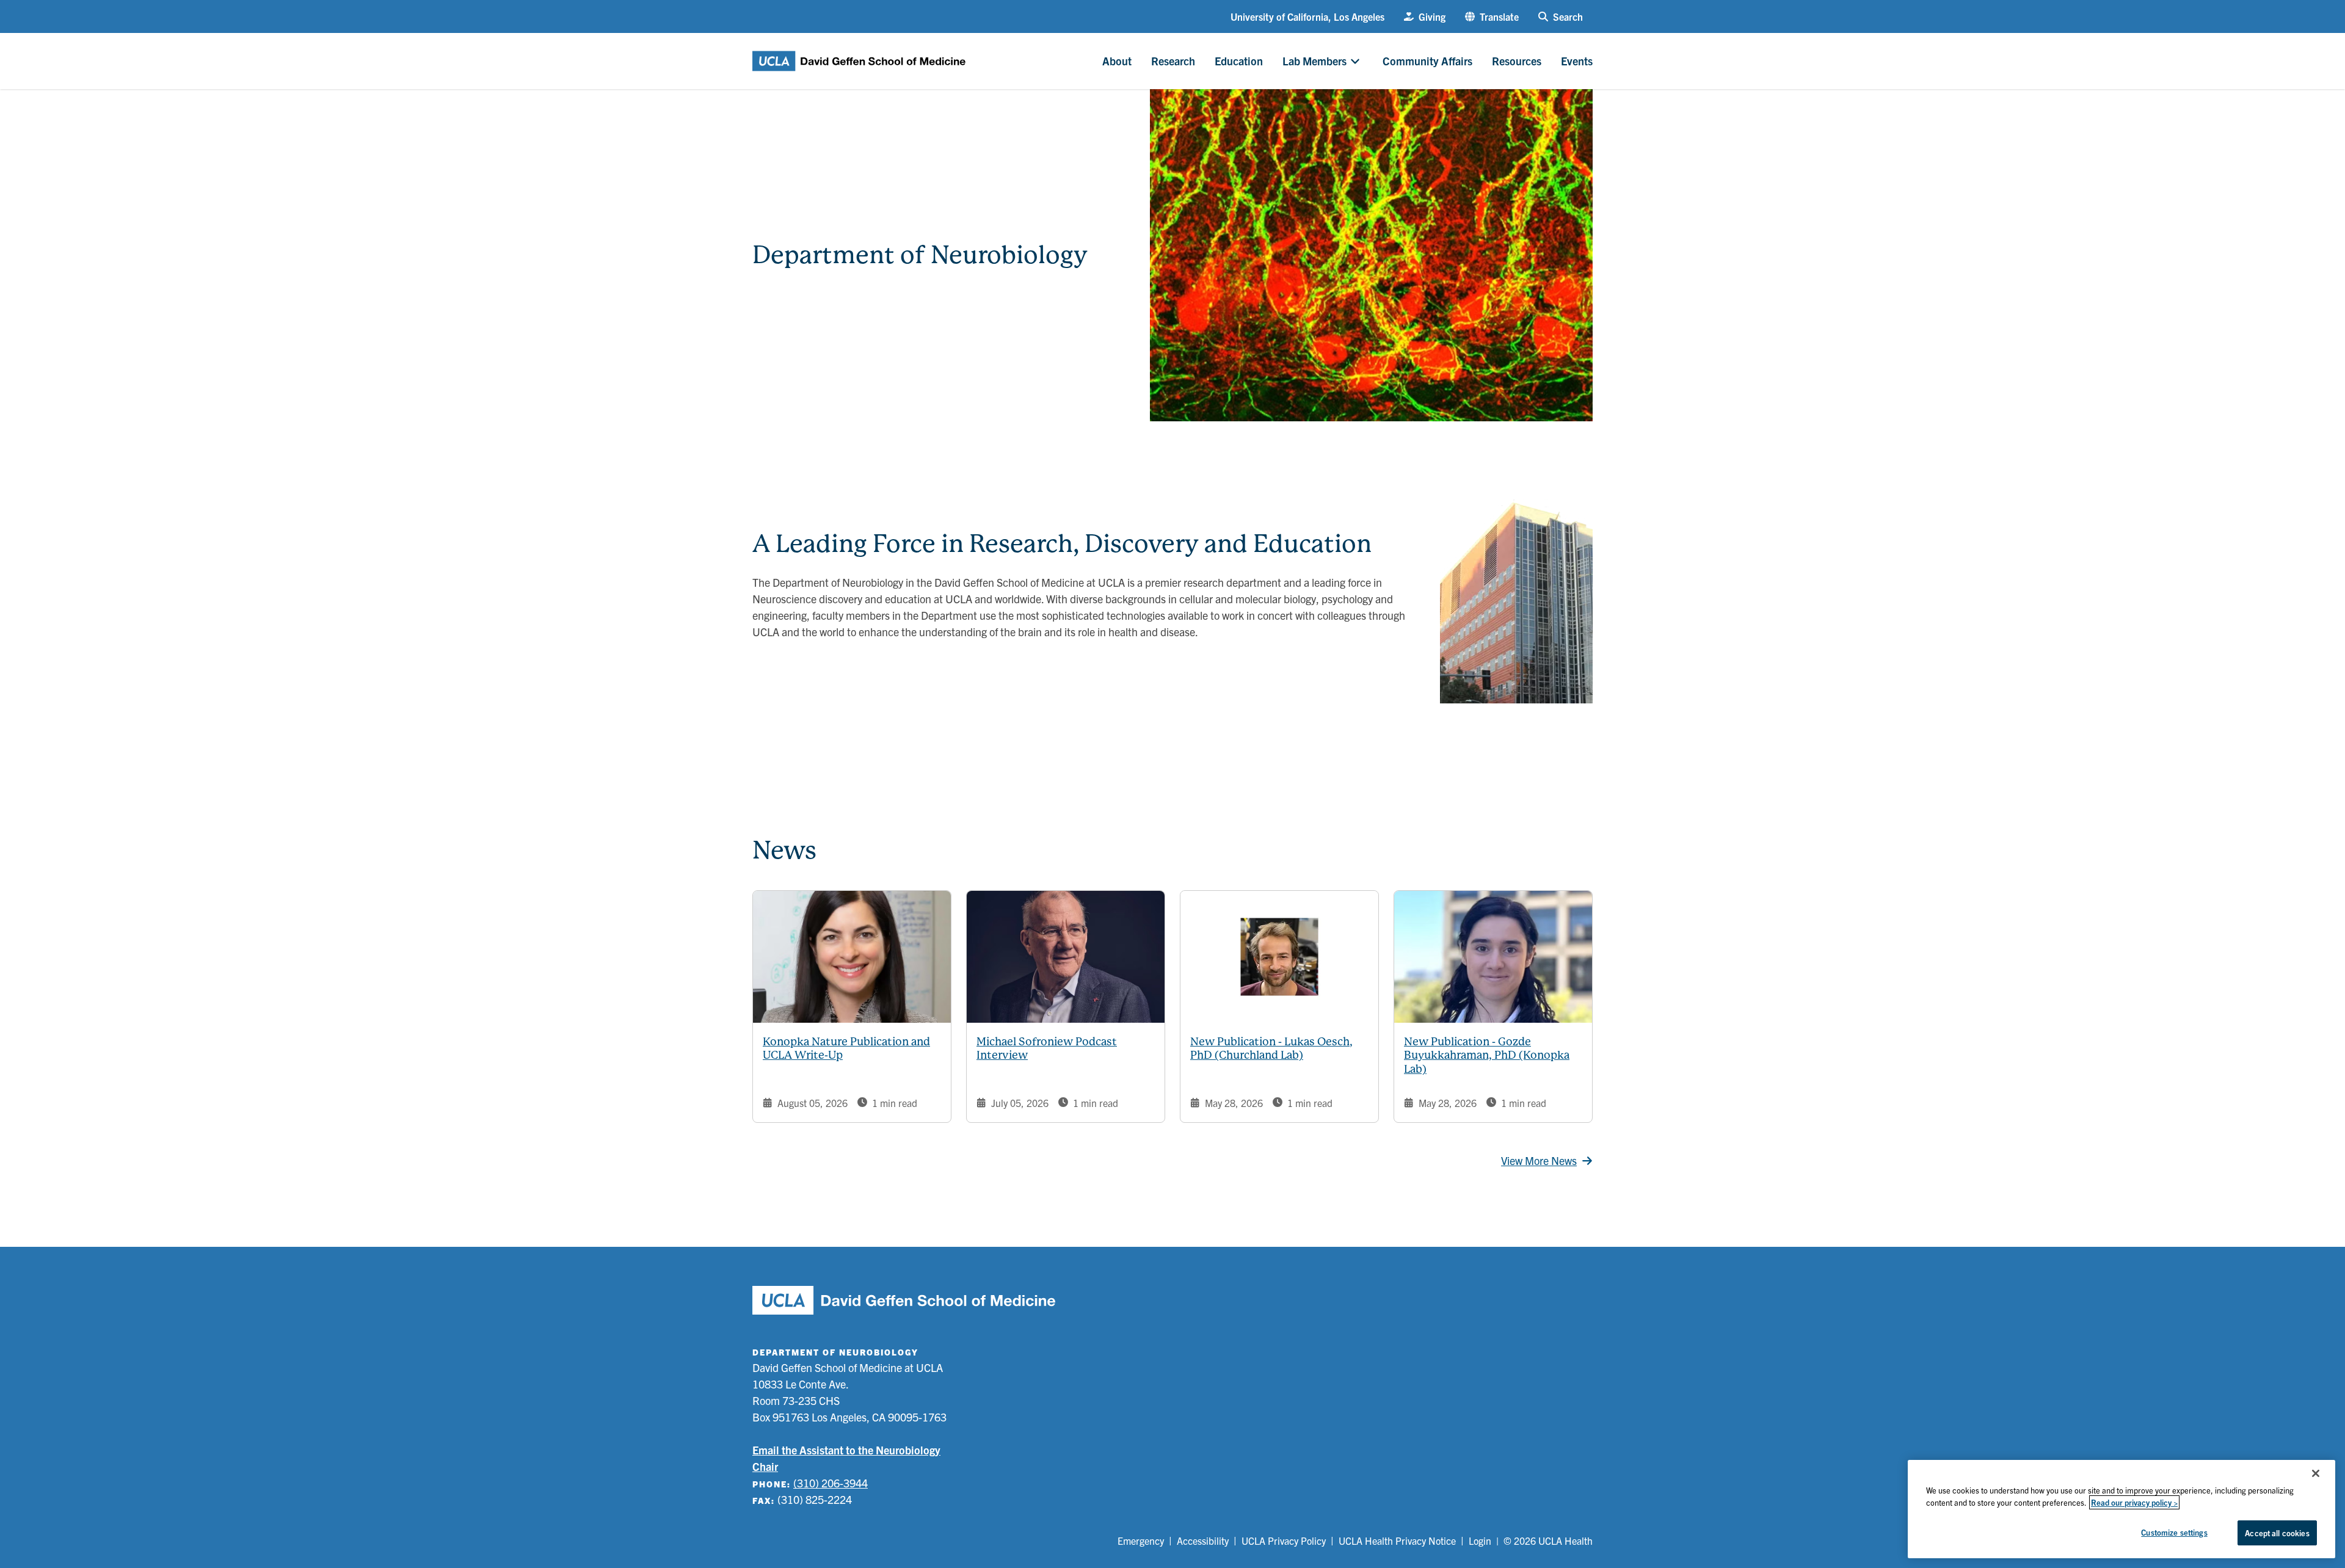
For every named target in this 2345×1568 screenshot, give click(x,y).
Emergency (1141, 1541)
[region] (2121, 1509)
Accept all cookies (2277, 1533)
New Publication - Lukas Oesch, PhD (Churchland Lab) (1271, 1048)
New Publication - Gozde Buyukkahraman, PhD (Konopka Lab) (1487, 1055)
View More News (1539, 1160)
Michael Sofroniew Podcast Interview (1047, 1048)
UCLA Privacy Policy (1284, 1541)
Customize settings (2174, 1532)
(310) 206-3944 (831, 1483)
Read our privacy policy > (2134, 1502)
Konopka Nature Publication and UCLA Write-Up (846, 1048)
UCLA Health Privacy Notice (1397, 1541)
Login (1480, 1541)
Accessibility (1203, 1541)
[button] (1492, 16)
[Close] (2316, 1473)
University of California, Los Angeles (1307, 16)
